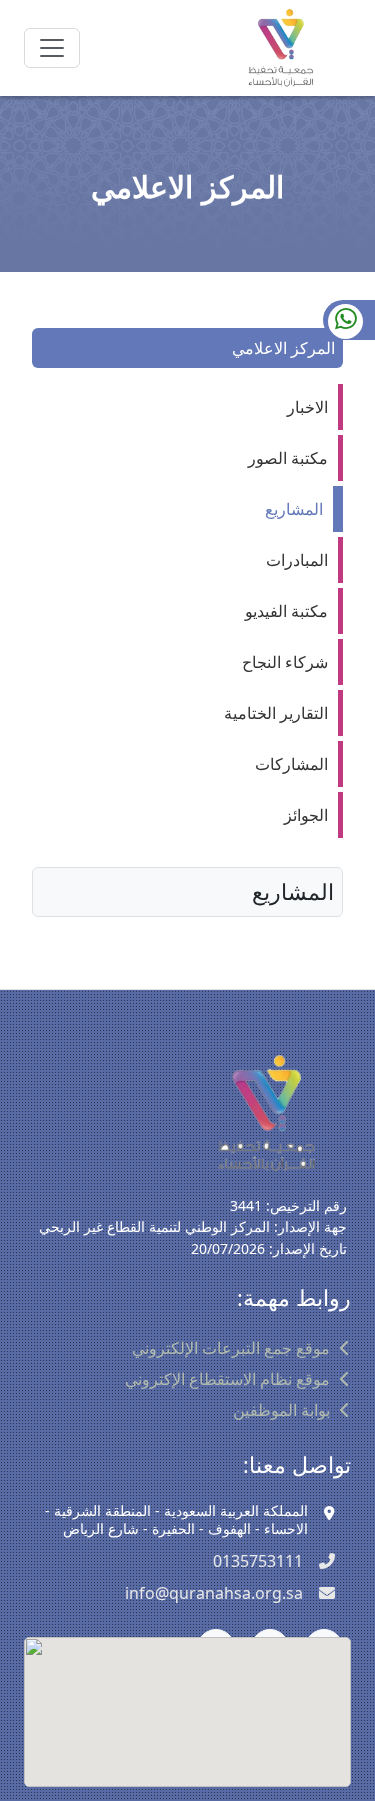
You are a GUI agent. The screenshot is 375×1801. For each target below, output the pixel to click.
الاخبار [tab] (307, 407)
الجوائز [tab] (306, 815)
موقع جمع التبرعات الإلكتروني (231, 1348)
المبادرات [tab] (297, 560)
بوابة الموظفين (281, 1410)
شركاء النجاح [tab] (285, 662)
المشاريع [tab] (294, 509)
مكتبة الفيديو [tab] (286, 611)
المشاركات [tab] (291, 764)
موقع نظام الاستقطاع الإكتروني (227, 1379)
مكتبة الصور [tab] (288, 458)
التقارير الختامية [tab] (276, 713)
